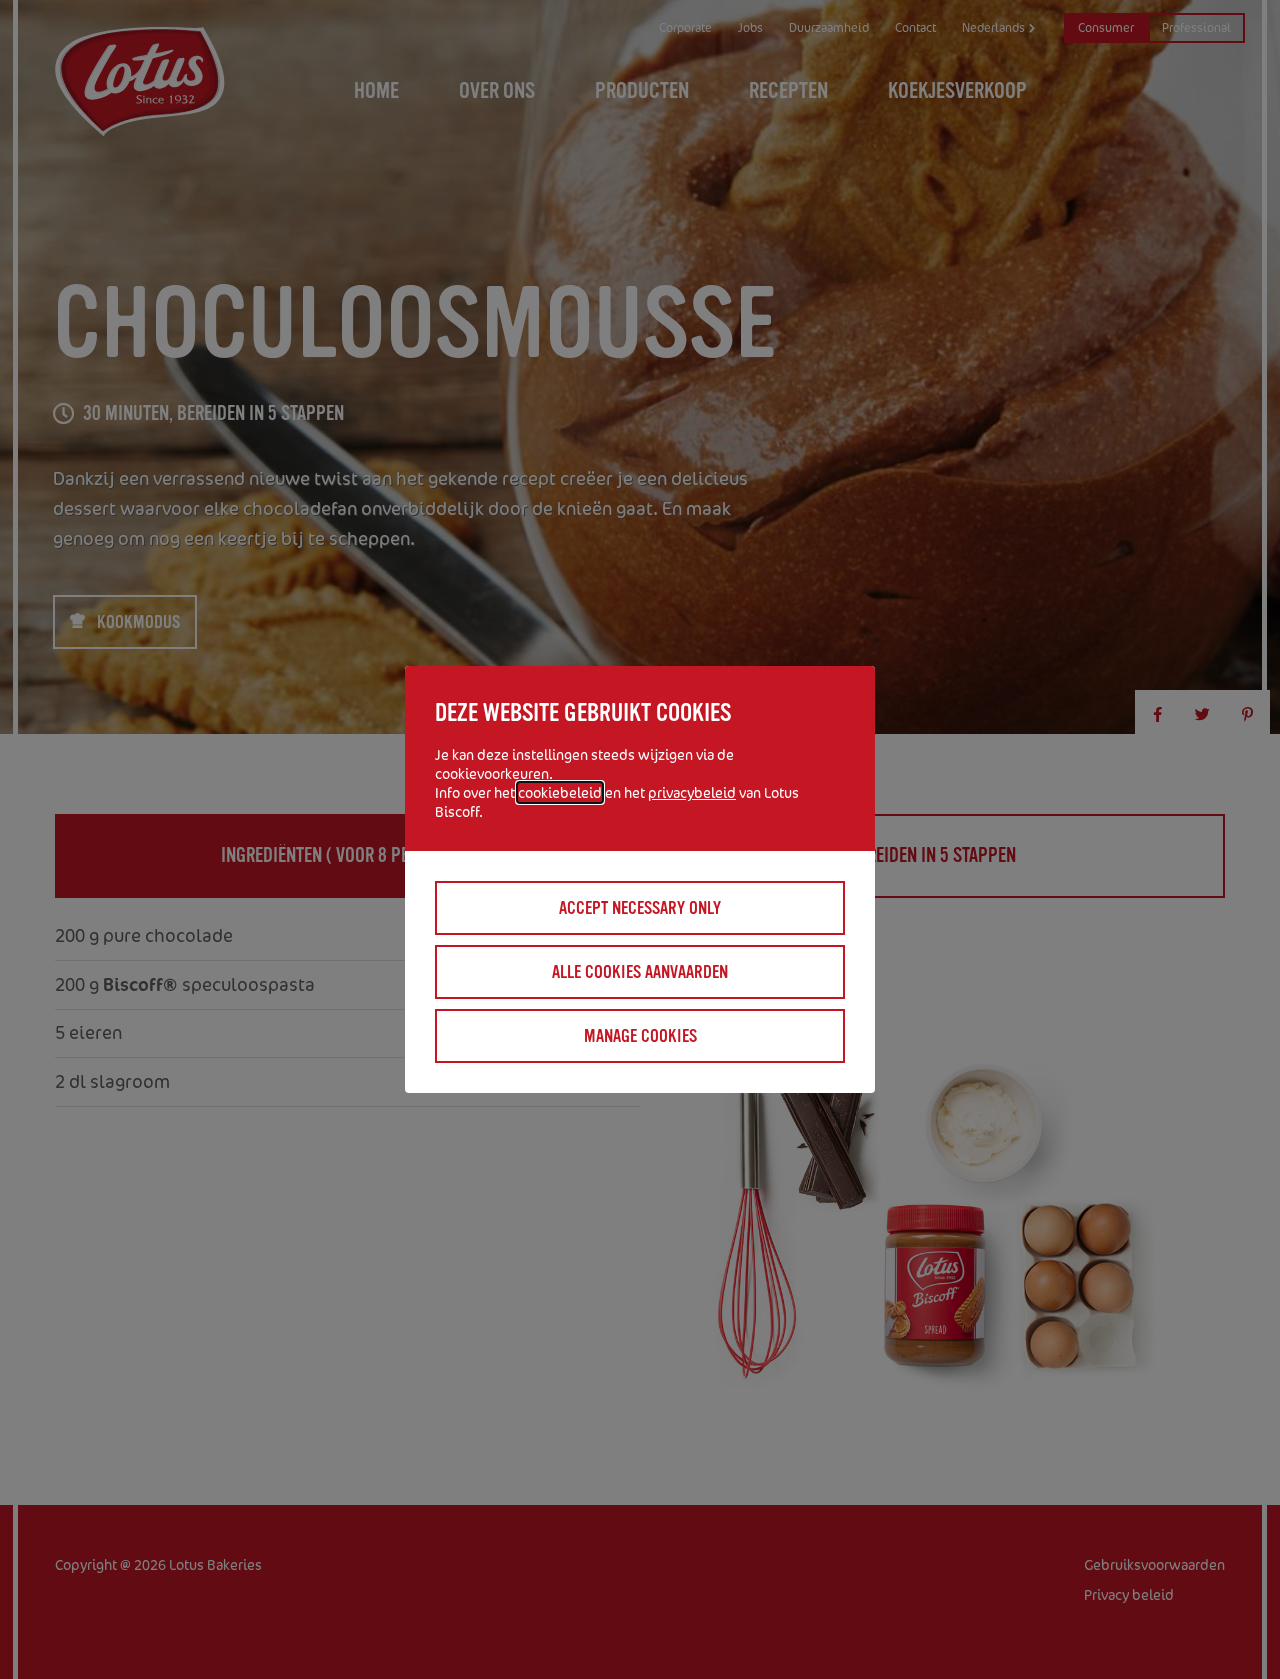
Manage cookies (640, 1036)
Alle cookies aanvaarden (640, 972)
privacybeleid (692, 792)
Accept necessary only (640, 908)
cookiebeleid (560, 792)
